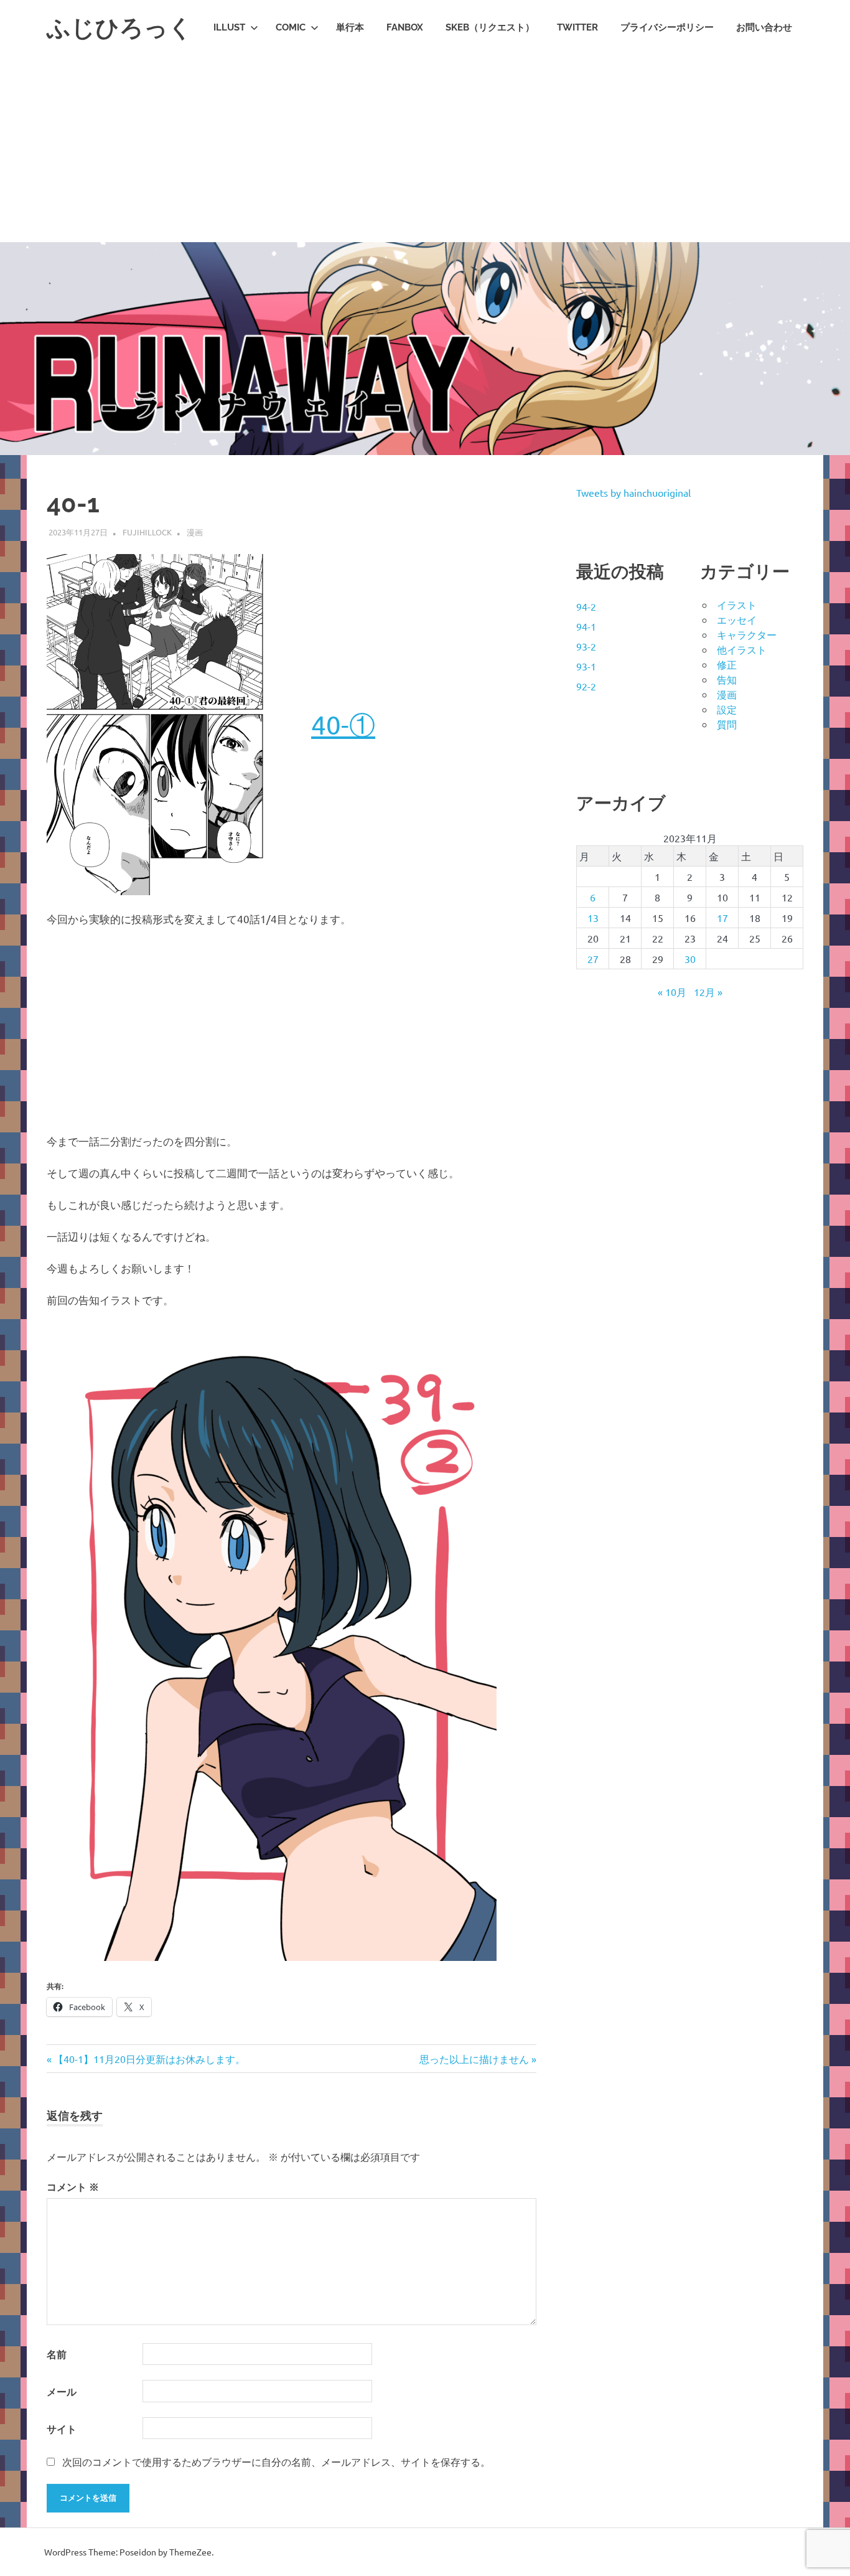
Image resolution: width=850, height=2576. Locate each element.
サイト (62, 2429)
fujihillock (147, 532)
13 (593, 918)
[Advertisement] (425, 149)
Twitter (577, 27)
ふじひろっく (119, 28)
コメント (73, 2187)
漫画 (195, 532)
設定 (727, 709)
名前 (57, 2354)
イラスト (737, 604)
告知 (727, 679)
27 (593, 959)
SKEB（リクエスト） (490, 27)
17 (722, 918)
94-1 (586, 626)
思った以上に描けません (474, 2059)
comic (291, 27)
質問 (727, 724)
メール (62, 2391)
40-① (343, 724)
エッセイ (737, 619)
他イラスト (742, 649)
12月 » (708, 992)
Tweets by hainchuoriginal (633, 492)
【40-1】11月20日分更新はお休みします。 (149, 2059)
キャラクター (747, 634)
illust (229, 27)
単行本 (350, 27)
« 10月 (672, 992)
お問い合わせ (764, 27)
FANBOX (405, 27)
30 (690, 959)
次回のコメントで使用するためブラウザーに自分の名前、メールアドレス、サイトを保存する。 (276, 2461)
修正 (727, 664)
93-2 (586, 646)
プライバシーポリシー (667, 27)
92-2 (586, 686)
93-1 (586, 666)
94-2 (586, 606)
